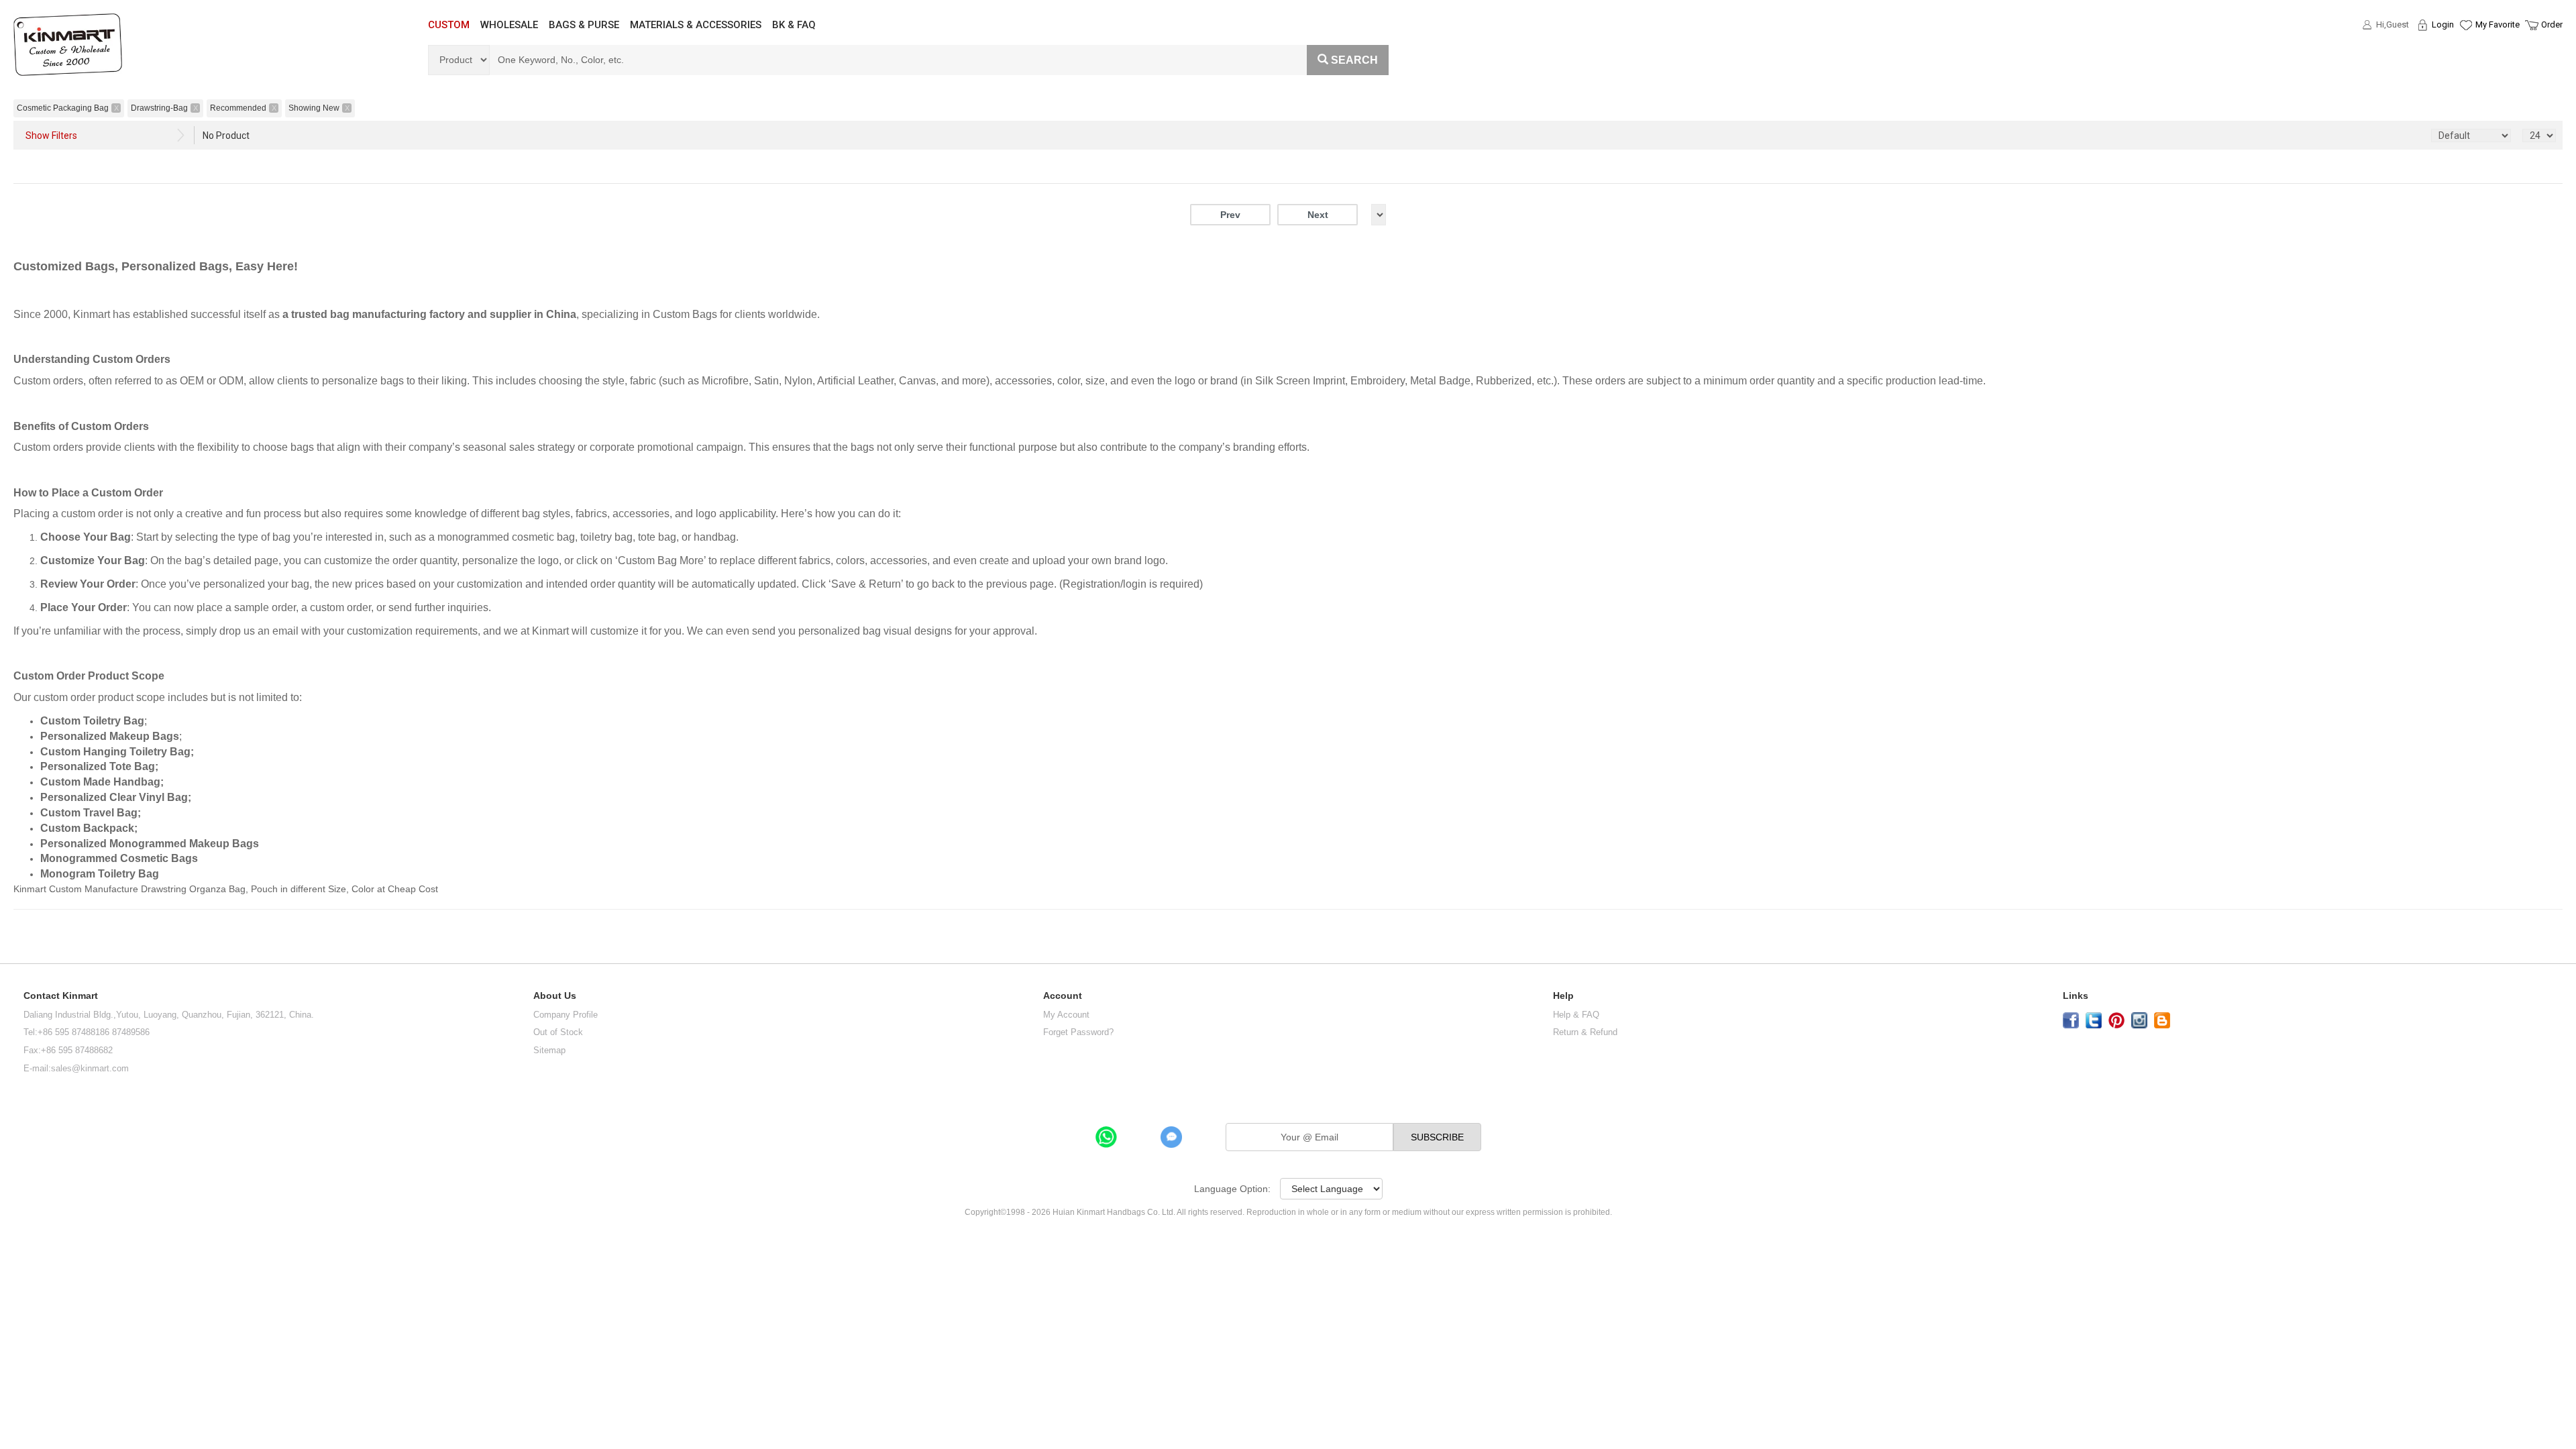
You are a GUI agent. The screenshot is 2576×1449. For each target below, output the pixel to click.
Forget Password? (1078, 1032)
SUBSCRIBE (1437, 1137)
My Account (1066, 1015)
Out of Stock (558, 1032)
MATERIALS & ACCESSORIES (696, 25)
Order (2552, 24)
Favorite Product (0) (2465, 49)
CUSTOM (449, 25)
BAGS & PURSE (584, 25)
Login (2443, 24)
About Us (555, 996)
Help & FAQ (1576, 1015)
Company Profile (566, 1015)
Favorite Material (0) (2465, 68)
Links (2076, 996)
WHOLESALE (509, 25)
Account (1063, 996)
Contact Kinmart (61, 996)
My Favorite (2498, 24)
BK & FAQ (794, 25)
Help (1563, 996)
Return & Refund (1585, 1032)
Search (1354, 60)
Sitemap (549, 1050)
